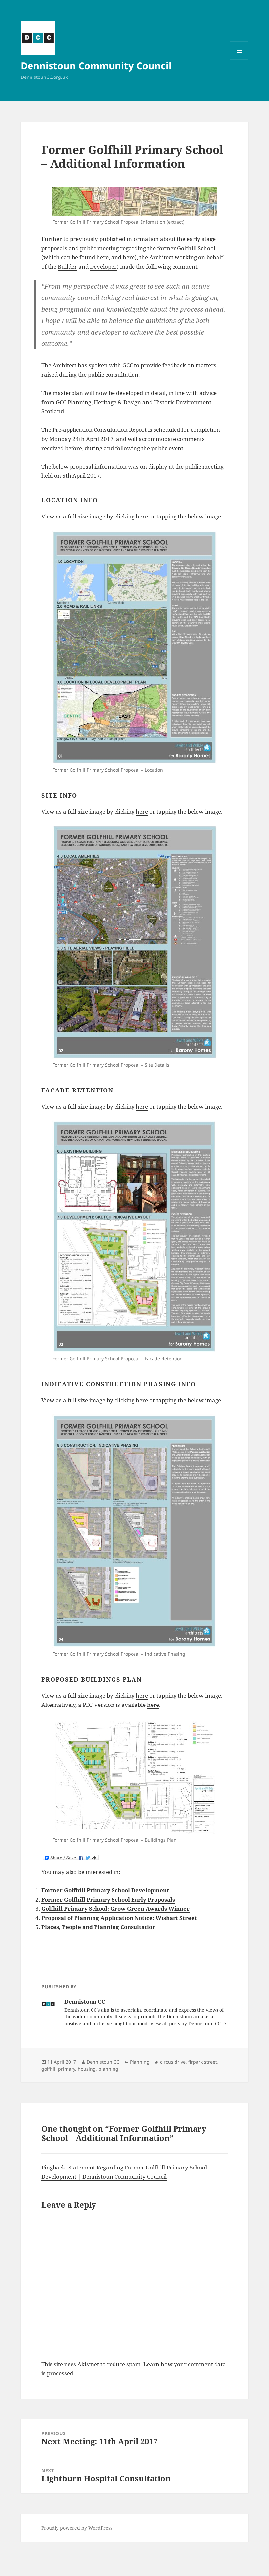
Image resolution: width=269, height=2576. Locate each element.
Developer (103, 266)
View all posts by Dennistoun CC (186, 2024)
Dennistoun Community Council (96, 66)
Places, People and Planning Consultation (99, 1927)
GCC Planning (73, 402)
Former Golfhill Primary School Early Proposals (108, 1899)
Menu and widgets (239, 60)
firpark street (203, 2062)
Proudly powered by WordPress (77, 2528)
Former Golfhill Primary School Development (105, 1890)
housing (87, 2069)
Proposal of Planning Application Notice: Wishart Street (119, 1918)
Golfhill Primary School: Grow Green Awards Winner (115, 1909)
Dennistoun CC (103, 2062)
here (103, 257)
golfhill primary (58, 2069)
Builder (67, 266)
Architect (161, 257)
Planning (140, 2062)
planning (108, 2069)
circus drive (173, 2062)
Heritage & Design (117, 402)
